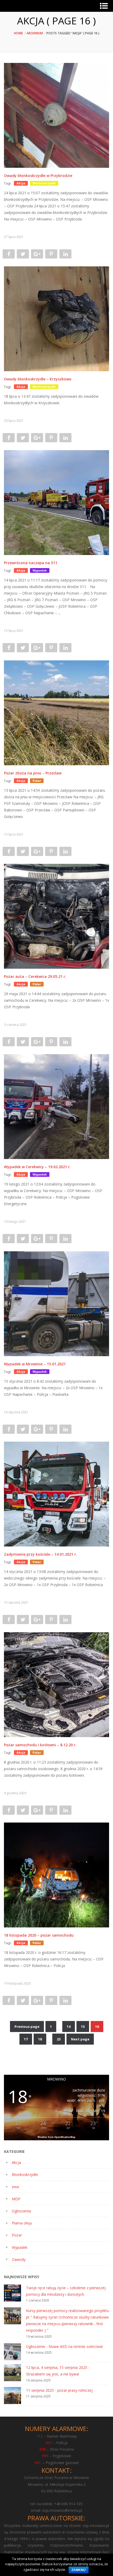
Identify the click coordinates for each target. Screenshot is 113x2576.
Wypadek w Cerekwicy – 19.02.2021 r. (37, 1167)
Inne (16, 2187)
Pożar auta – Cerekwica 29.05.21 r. (35, 976)
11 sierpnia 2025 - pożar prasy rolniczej (59, 2390)
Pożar (17, 2235)
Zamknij (79, 2570)
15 (83, 2027)
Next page (80, 2039)
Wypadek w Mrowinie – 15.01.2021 (35, 1364)
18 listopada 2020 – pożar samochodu (39, 1935)
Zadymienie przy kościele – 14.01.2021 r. (40, 1554)
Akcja (16, 2162)
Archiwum (35, 33)
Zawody (19, 2259)
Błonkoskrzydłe (25, 2174)
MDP (16, 2199)
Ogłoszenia (21, 2211)
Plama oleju (22, 2223)
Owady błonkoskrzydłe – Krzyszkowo (38, 379)
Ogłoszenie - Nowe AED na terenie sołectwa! (64, 2346)
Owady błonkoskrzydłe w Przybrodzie (38, 176)
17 (26, 2039)
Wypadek (20, 2247)
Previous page (27, 2027)
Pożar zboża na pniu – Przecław (33, 773)
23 (59, 2039)
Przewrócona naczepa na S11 (31, 563)
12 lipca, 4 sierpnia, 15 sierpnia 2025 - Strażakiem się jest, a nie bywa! (58, 2371)
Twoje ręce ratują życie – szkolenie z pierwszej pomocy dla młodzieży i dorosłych (66, 2291)
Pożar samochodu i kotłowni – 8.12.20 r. (40, 1745)
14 (69, 2027)
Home (18, 33)
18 (40, 2039)
